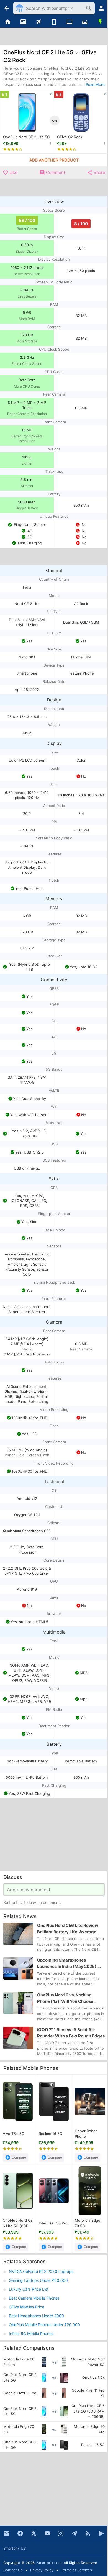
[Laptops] (70, 22)
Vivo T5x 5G (14, 2134)
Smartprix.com (49, 2563)
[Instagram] (61, 2533)
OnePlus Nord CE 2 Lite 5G (26, 137)
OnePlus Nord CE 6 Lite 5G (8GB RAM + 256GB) (18, 2224)
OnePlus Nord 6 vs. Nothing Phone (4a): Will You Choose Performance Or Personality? (66, 1998)
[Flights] (38, 22)
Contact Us (13, 2570)
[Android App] (101, 2533)
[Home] (8, 22)
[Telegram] (74, 2533)
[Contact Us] (7, 2533)
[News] (23, 22)
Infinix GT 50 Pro (53, 2223)
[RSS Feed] (88, 2533)
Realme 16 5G (51, 2134)
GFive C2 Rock (70, 137)
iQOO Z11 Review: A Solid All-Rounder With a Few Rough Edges (71, 2033)
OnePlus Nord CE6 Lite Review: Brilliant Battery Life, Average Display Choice (68, 1929)
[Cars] (85, 22)
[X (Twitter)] (34, 2533)
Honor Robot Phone (86, 2134)
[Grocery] (100, 22)
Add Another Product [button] (54, 160)
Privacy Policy (42, 2570)
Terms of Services (76, 2570)
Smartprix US (15, 2548)
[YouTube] (47, 2533)
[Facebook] (20, 2533)
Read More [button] (95, 84)
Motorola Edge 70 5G (88, 2223)
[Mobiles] (54, 22)
